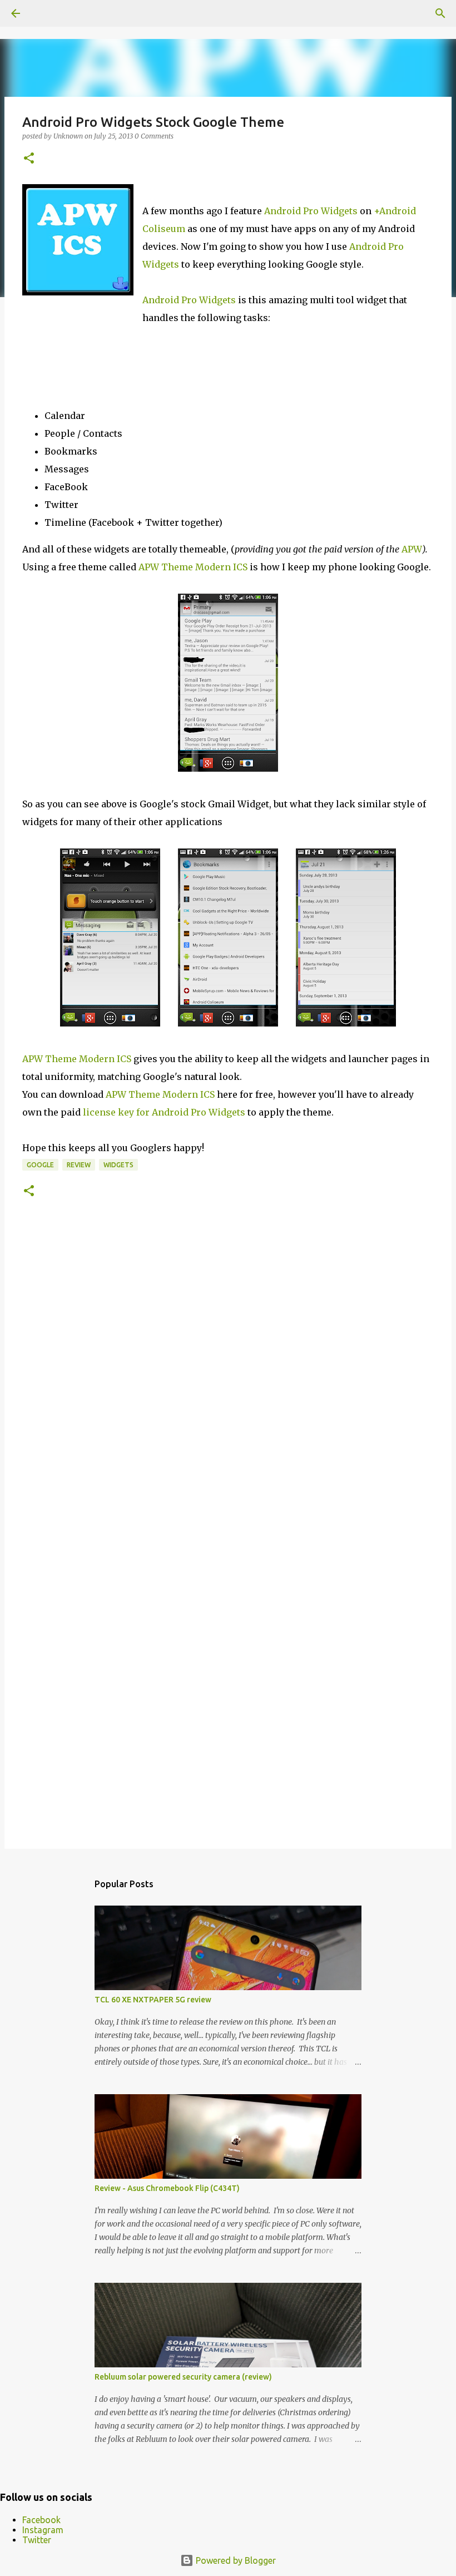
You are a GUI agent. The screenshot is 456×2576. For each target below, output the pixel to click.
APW (412, 549)
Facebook (41, 2520)
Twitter (37, 2540)
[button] (29, 159)
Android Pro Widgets (311, 211)
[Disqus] (228, 1384)
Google (40, 1165)
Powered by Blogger (235, 2560)
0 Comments (154, 136)
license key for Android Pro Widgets (164, 1112)
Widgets (118, 1165)
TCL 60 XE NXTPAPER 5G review (153, 2000)
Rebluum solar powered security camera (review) (183, 2377)
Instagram (43, 2530)
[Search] (440, 13)
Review (79, 1165)
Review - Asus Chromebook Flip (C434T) (167, 2188)
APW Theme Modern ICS (193, 567)
